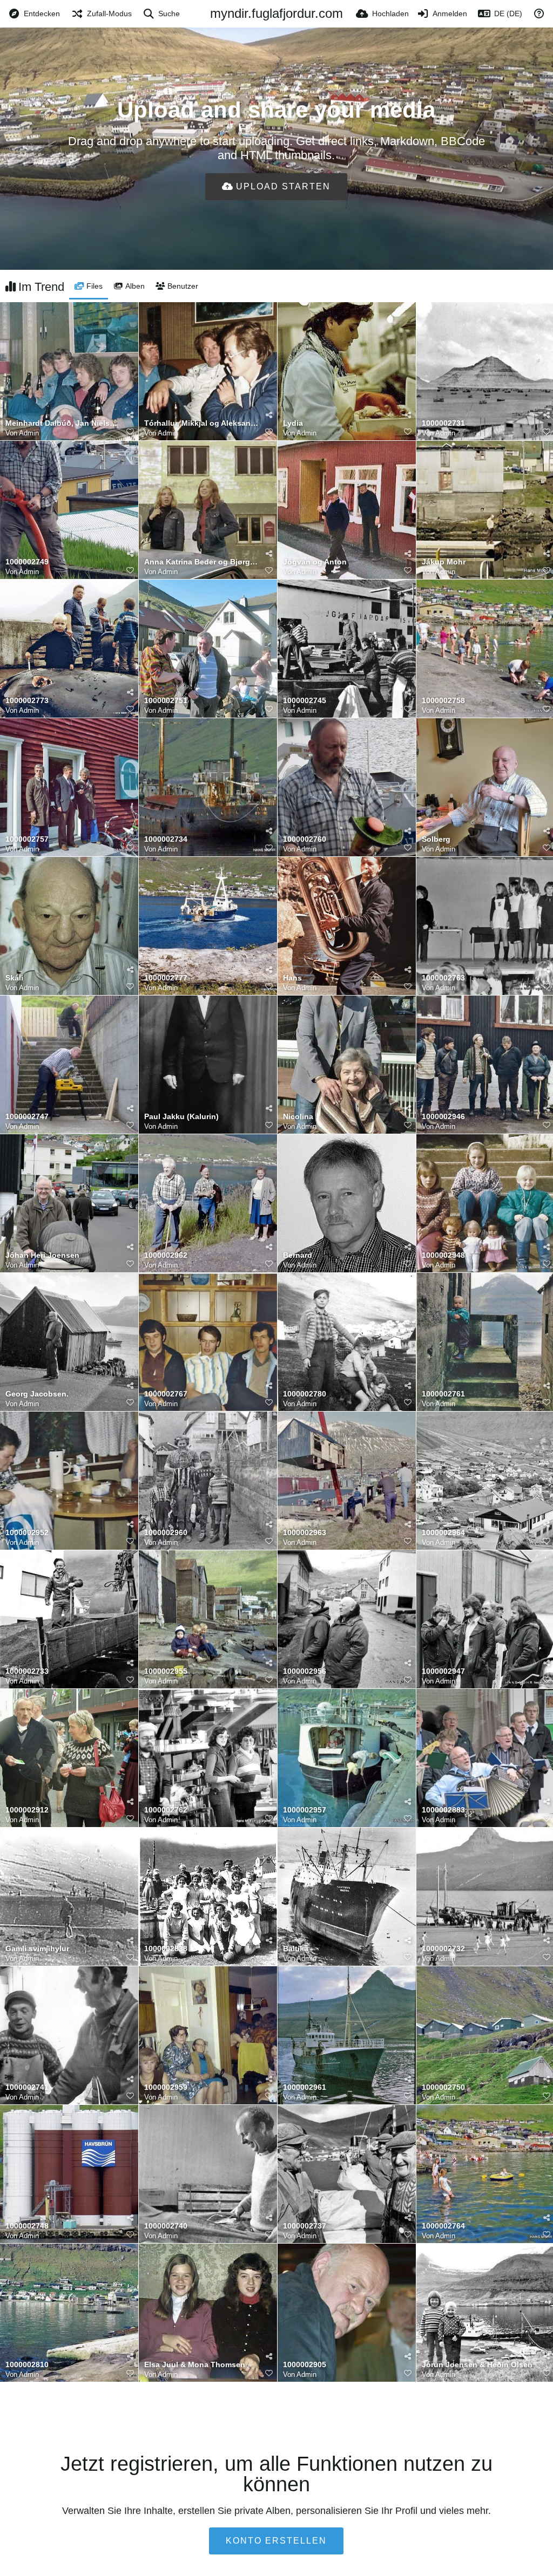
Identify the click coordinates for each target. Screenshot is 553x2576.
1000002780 (305, 1394)
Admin (29, 433)
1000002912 (27, 1810)
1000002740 (166, 2226)
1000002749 (27, 562)
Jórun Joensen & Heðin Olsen (477, 2365)
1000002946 (443, 1117)
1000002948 (443, 1255)
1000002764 (443, 2226)
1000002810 (27, 2365)
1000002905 (305, 2365)
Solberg (436, 839)
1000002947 (443, 1671)
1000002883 (443, 1810)
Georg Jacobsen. (37, 1394)
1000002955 (166, 1671)
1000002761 (443, 1394)
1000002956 (305, 1671)
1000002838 (166, 1949)
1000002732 (443, 1949)
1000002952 (27, 1533)
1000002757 (27, 839)
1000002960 (166, 1533)
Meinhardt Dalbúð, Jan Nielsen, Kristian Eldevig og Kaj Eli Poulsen (62, 423)
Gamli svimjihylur (37, 1949)
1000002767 (166, 1394)
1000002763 (443, 978)
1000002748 (27, 2226)
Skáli (14, 978)
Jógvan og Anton (315, 562)
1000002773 (27, 701)
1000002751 (166, 701)
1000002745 (305, 701)
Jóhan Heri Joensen (42, 1255)
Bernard (298, 1255)
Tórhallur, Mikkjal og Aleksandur (201, 423)
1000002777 (166, 978)
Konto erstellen (276, 2541)
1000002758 (443, 701)
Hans (292, 978)
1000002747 (27, 1117)
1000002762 (166, 1810)
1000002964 (443, 1533)
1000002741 (27, 2087)
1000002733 (27, 1671)
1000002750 (443, 2087)
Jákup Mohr (444, 562)
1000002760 (305, 839)
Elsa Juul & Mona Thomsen (195, 2365)
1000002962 (166, 1255)
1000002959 (166, 2087)
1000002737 (305, 2226)
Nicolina (298, 1117)
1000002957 (305, 1810)
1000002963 (305, 1533)
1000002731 (443, 423)
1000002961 (305, 2087)
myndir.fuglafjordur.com (276, 13)
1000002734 (166, 839)
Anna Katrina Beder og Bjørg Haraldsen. (201, 562)
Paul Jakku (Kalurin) (181, 1117)
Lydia (293, 423)
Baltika (296, 1949)
